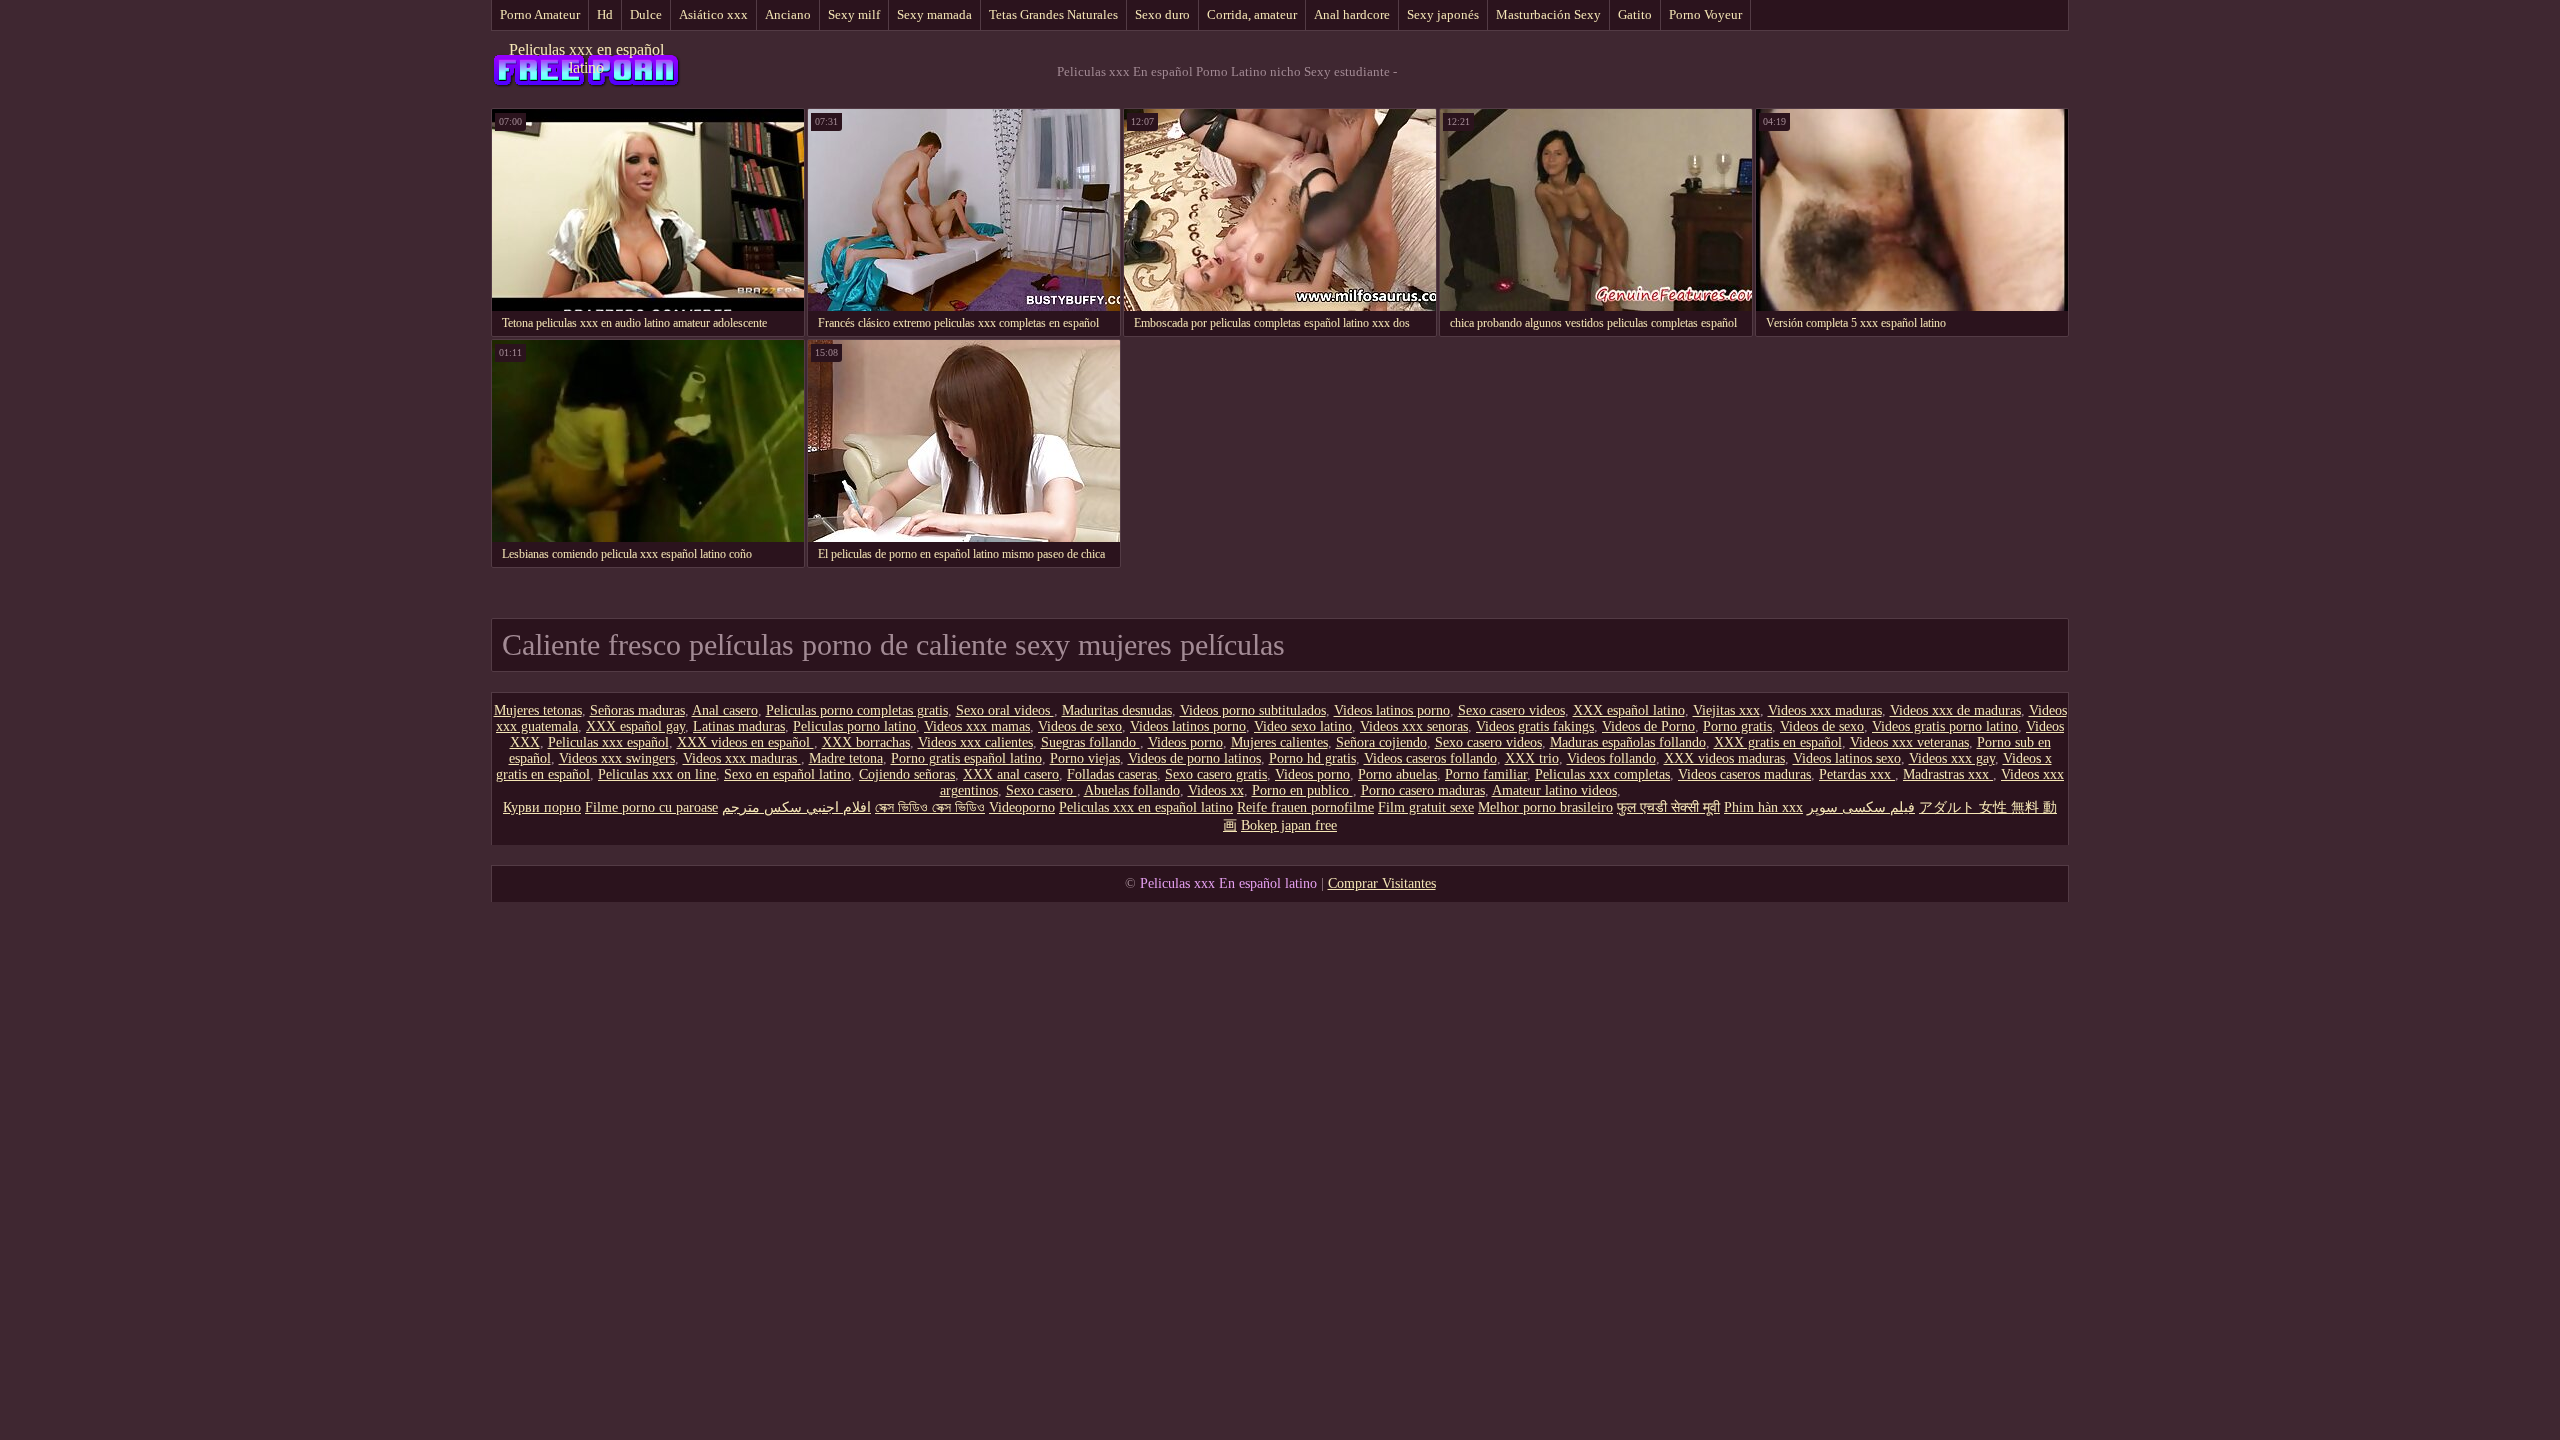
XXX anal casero (1011, 774)
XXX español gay (635, 726)
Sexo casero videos (1511, 710)
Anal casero (725, 710)
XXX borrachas (866, 742)
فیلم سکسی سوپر (1861, 807)
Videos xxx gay (1952, 758)
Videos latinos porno (1392, 710)
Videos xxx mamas (977, 726)
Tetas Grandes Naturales (1053, 14)
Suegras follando (1090, 742)
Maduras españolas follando (1628, 742)
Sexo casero (1041, 790)
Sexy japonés (1443, 14)
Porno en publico (1302, 790)
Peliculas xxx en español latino (586, 58)
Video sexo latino (1303, 726)
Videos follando (1611, 758)
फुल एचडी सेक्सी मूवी (1668, 807)
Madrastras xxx (1948, 774)
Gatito (1635, 14)
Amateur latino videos (1554, 790)
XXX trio (1532, 758)
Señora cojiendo (1381, 742)
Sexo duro (1162, 14)
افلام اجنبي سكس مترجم (796, 807)
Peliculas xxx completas (1602, 774)
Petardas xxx (1857, 774)
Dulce (646, 14)
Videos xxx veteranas (1909, 742)
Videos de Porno (1648, 726)
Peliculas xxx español (608, 742)
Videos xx (1216, 790)
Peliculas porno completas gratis (857, 710)
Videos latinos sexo (1847, 758)
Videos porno (1185, 742)
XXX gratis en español (1778, 742)
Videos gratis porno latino (1945, 726)
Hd (605, 14)
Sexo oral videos (1005, 710)
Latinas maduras (739, 726)
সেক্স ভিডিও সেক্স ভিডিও (930, 807)
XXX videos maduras (1724, 758)
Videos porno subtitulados (1253, 710)
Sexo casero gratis (1216, 774)
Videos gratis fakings (1535, 726)
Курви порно (542, 807)
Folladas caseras (1112, 774)
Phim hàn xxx (1763, 807)
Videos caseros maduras (1744, 774)
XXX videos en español (745, 742)
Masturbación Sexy (1548, 14)
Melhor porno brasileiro (1545, 807)
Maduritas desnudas (1117, 710)
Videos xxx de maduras (1955, 710)
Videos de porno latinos (1194, 758)
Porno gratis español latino (966, 758)
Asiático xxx (713, 14)
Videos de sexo (1080, 726)
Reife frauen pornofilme (1305, 807)
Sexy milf (854, 14)
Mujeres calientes (1279, 742)
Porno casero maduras (1423, 790)
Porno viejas (1085, 758)
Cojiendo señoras (907, 774)
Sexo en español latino (787, 774)
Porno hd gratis (1312, 758)
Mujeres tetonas (538, 710)
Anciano (788, 14)
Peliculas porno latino (854, 726)
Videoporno (1022, 807)
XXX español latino (1629, 710)
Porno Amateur (540, 14)
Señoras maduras (637, 710)
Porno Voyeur (1705, 14)
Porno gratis (1737, 726)
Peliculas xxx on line (657, 774)
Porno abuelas (1397, 774)
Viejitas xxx (1726, 710)
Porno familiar (1486, 774)
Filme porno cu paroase (651, 807)
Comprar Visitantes (1382, 883)
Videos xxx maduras (1825, 710)
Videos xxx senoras (1414, 726)
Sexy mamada (934, 14)
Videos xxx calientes (975, 742)
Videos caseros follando (1430, 758)
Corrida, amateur (1252, 14)
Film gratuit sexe (1426, 807)
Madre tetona (846, 758)
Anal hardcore (1352, 14)
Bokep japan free (1289, 825)
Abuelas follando (1132, 790)
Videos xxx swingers (617, 758)
